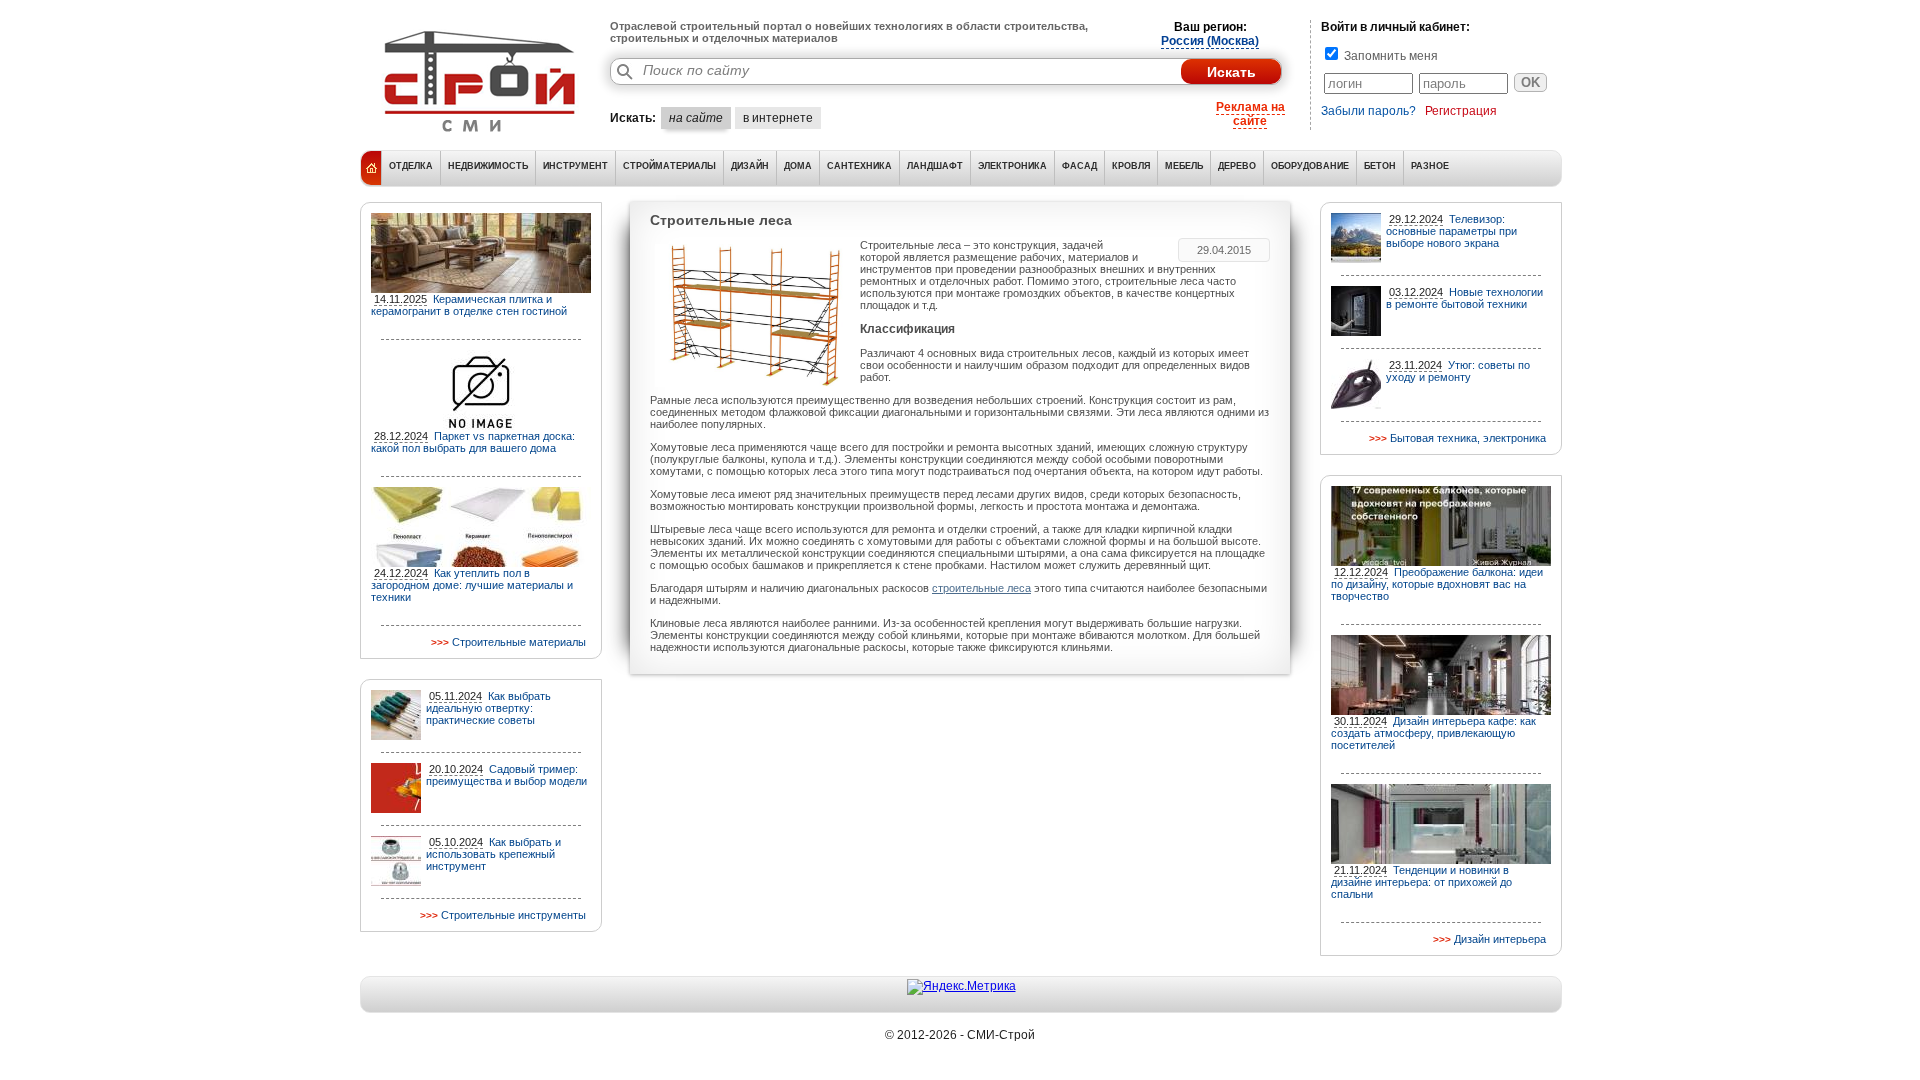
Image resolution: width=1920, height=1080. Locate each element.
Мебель (1184, 166)
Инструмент (575, 166)
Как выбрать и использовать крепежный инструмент (493, 854)
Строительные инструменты (513, 915)
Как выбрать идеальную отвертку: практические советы (488, 708)
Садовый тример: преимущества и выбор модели (506, 775)
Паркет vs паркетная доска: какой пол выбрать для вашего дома (473, 442)
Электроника (1012, 166)
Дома (798, 166)
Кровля (1131, 166)
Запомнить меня (1389, 56)
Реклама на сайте (1250, 114)
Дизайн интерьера (1500, 939)
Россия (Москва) (1210, 41)
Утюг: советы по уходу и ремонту (1458, 371)
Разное (1430, 166)
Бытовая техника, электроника (1468, 438)
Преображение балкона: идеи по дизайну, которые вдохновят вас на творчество (1437, 584)
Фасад (1079, 166)
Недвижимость (488, 166)
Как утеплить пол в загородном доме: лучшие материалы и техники (472, 585)
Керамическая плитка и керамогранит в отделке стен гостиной (469, 305)
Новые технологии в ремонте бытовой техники (1464, 298)
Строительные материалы (519, 642)
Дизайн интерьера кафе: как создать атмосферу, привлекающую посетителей (1433, 733)
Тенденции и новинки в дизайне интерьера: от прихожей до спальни (1421, 882)
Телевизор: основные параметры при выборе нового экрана (1451, 231)
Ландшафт (935, 166)
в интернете (778, 118)
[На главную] (480, 135)
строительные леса (981, 588)
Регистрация (1461, 111)
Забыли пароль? (1368, 111)
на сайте (696, 118)
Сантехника (859, 166)
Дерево (1237, 166)
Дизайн (750, 166)
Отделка (411, 166)
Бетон (1380, 166)
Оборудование (1310, 166)
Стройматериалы (669, 166)
